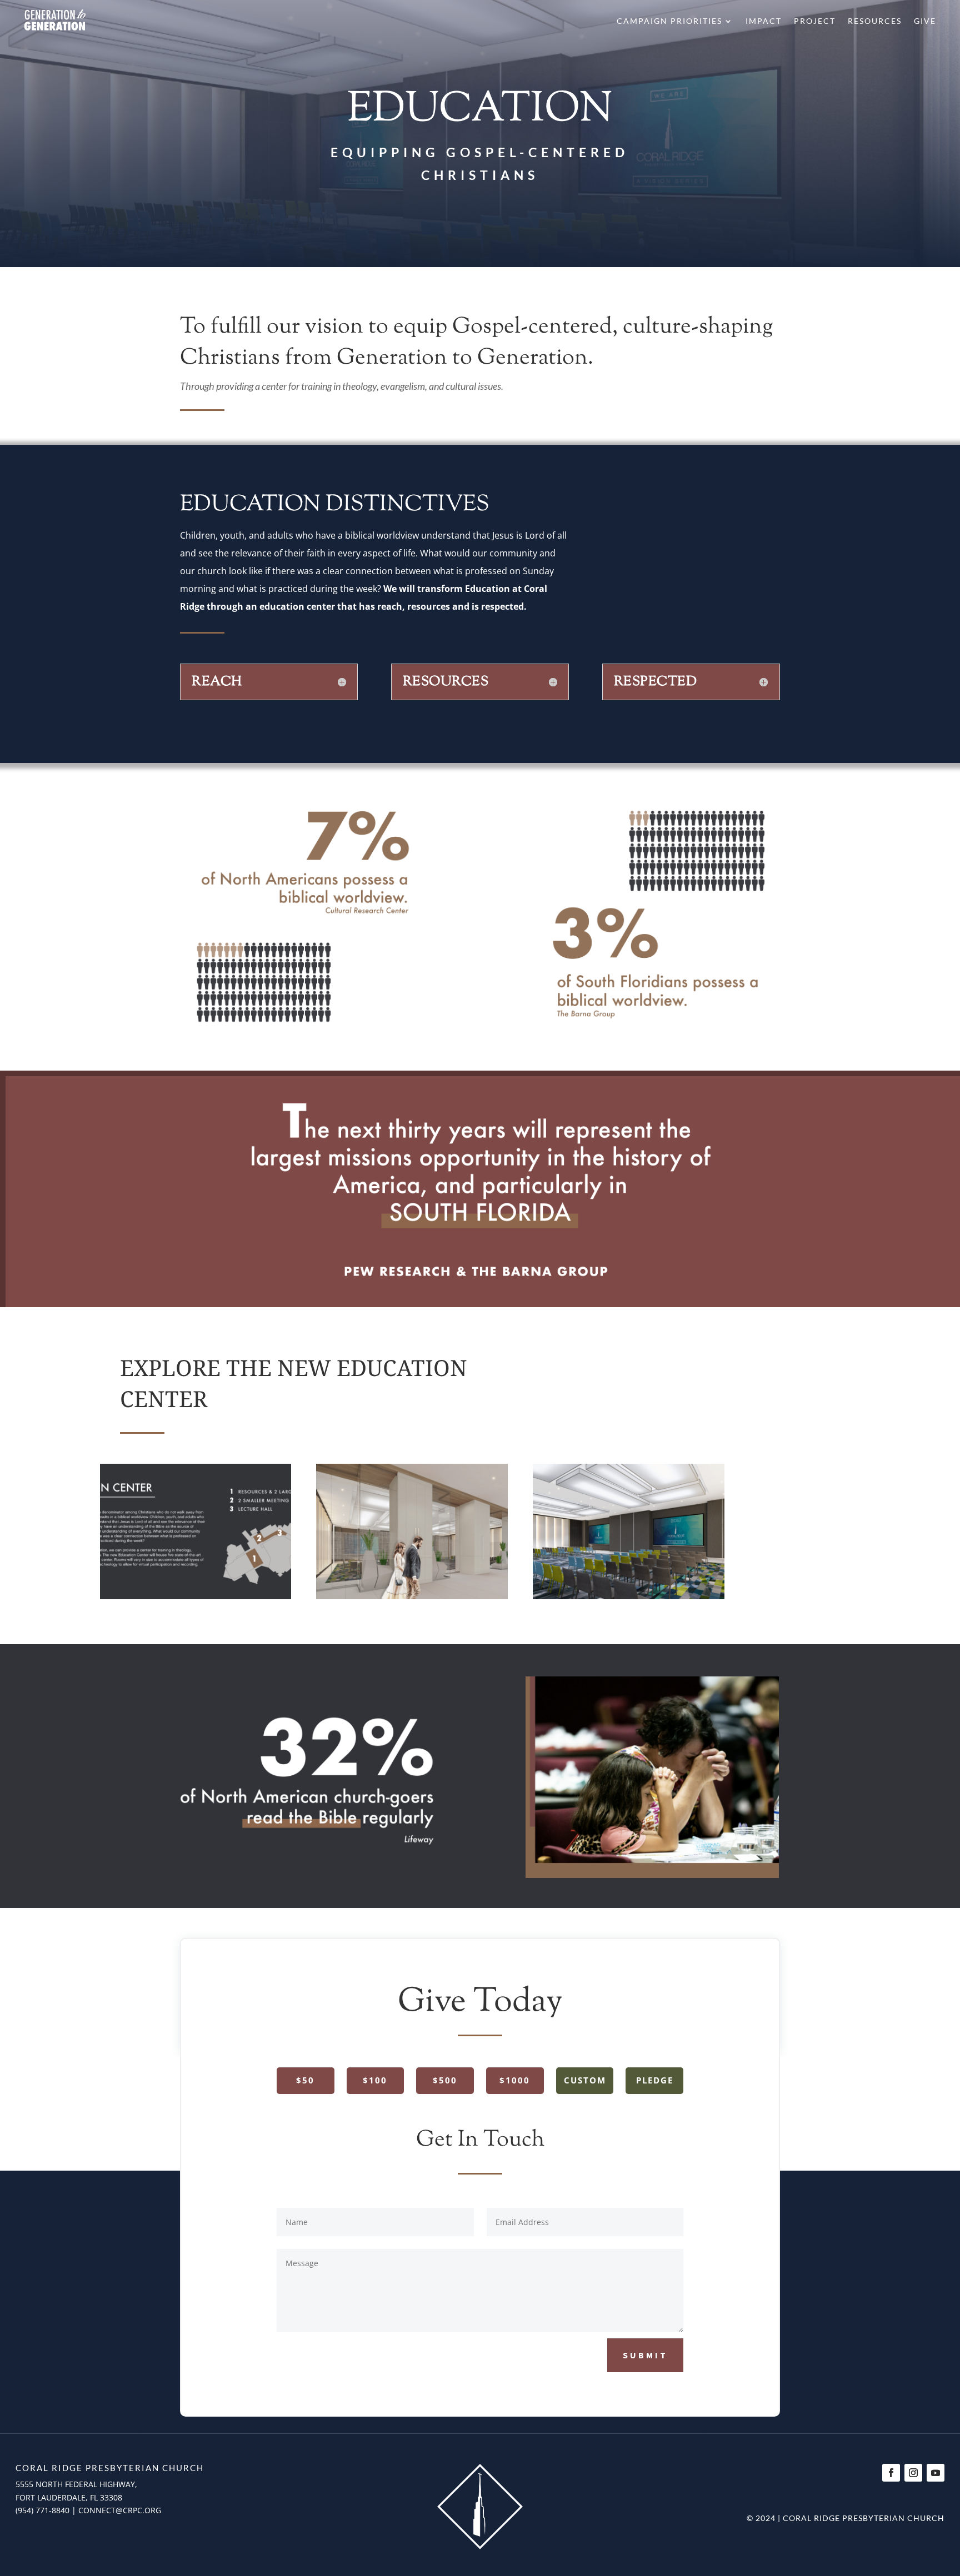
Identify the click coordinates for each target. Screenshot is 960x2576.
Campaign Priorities (669, 21)
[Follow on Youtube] (936, 2473)
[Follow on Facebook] (891, 2473)
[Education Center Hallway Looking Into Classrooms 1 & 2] (412, 1596)
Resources (875, 21)
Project (815, 21)
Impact (764, 21)
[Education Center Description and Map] (196, 1596)
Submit (645, 2355)
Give (925, 21)
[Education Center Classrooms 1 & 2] (628, 1596)
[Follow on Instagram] (913, 2473)
